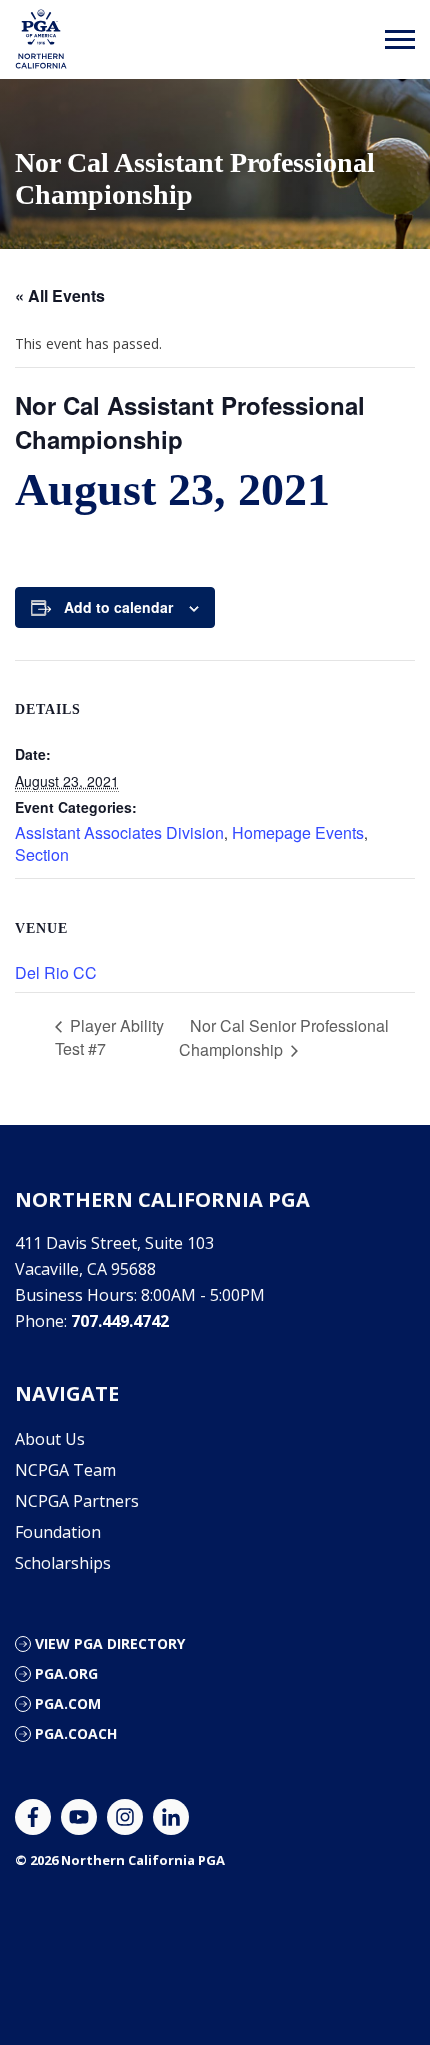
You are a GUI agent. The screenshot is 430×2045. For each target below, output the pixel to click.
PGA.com (68, 1703)
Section (42, 854)
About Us (50, 1439)
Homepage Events (298, 832)
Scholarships (63, 1563)
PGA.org (66, 1673)
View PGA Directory (110, 1643)
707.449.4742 (120, 1321)
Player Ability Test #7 (109, 1037)
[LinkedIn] (171, 1817)
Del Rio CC (56, 972)
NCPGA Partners (77, 1501)
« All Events (60, 295)
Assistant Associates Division (119, 832)
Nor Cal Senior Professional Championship (284, 1038)
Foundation (58, 1532)
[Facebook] (33, 1817)
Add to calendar (118, 607)
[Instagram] (125, 1817)
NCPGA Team (65, 1470)
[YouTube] (79, 1817)
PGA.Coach (76, 1733)
